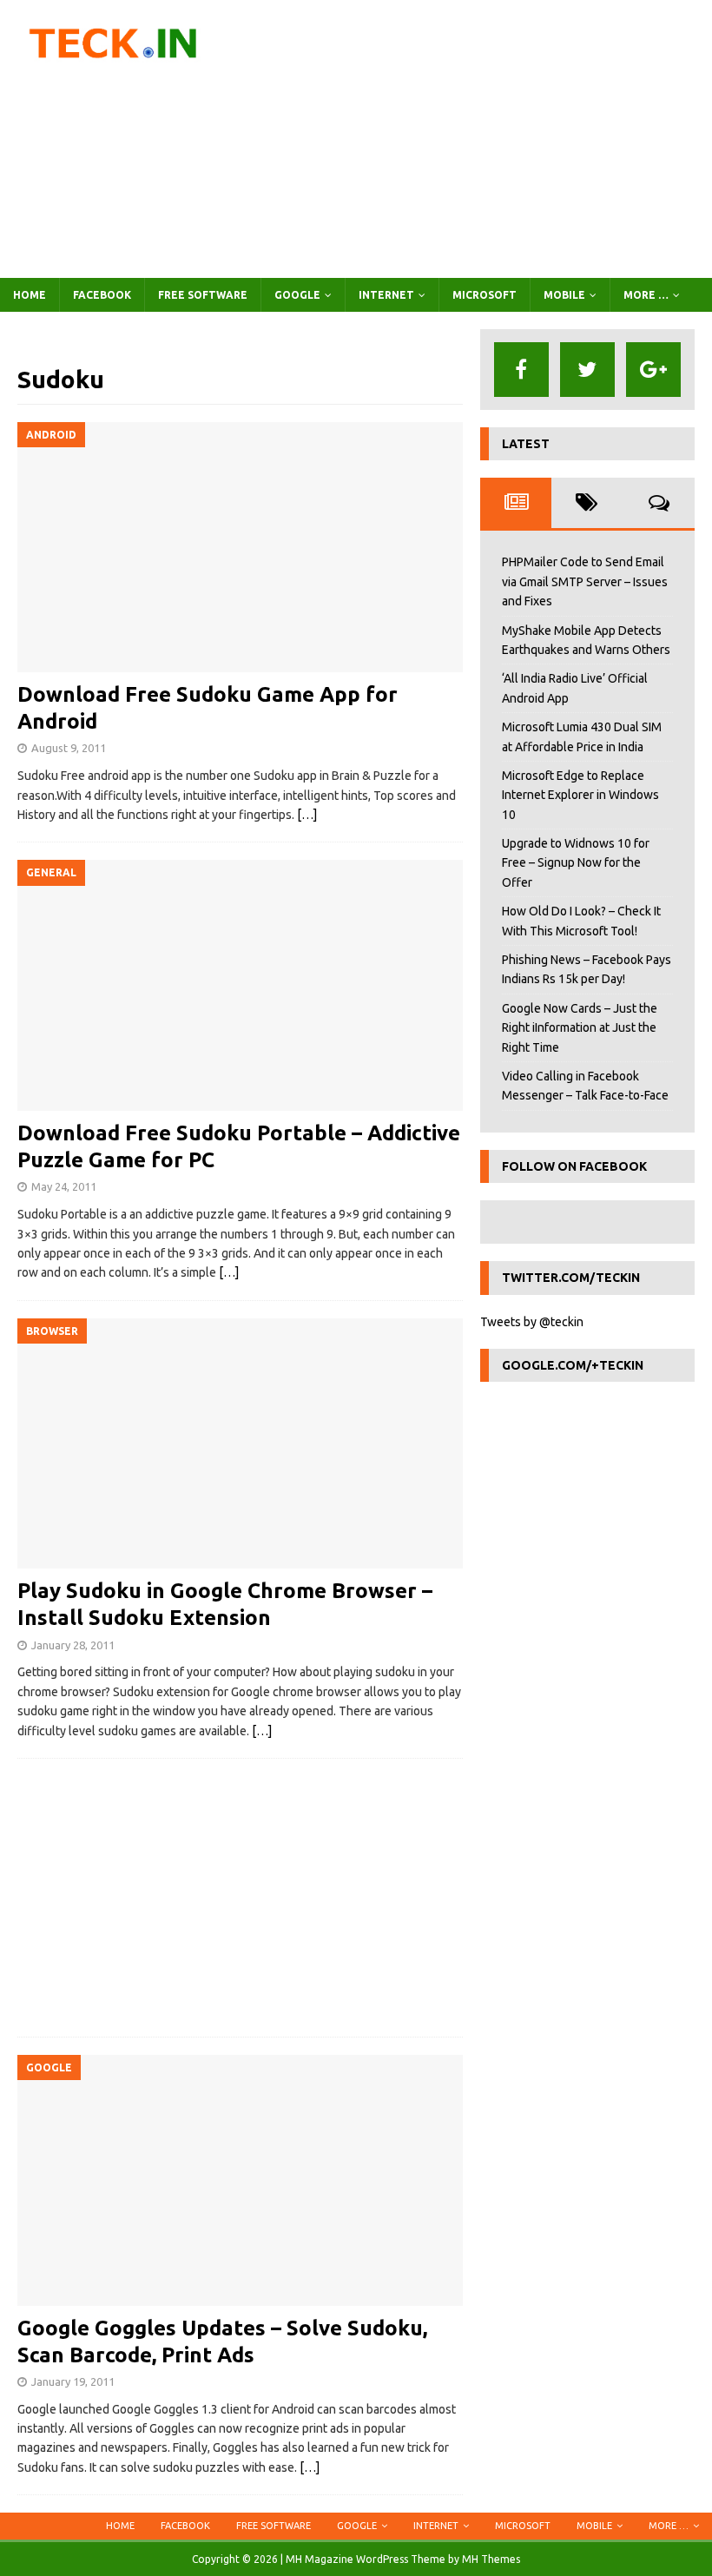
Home (30, 295)
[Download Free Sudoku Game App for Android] (240, 548)
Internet (386, 295)
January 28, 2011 (73, 1645)
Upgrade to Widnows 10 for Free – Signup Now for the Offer (576, 863)
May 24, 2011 (64, 1186)
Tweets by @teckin (532, 1322)
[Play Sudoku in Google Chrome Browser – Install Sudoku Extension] (240, 1444)
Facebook (102, 295)
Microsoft (485, 295)
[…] (307, 815)
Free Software (203, 295)
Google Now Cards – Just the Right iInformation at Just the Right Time (580, 1028)
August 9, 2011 (69, 748)
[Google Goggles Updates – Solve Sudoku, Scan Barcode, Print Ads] (240, 2180)
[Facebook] (521, 370)
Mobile (564, 295)
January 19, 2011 (73, 2381)
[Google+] (653, 370)
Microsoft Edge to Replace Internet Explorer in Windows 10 (580, 795)
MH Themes (491, 2559)
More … (646, 295)
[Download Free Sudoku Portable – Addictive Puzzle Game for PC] (240, 985)
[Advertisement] (478, 139)
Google (297, 295)
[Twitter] (587, 370)
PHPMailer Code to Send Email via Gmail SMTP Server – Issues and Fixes (585, 581)
